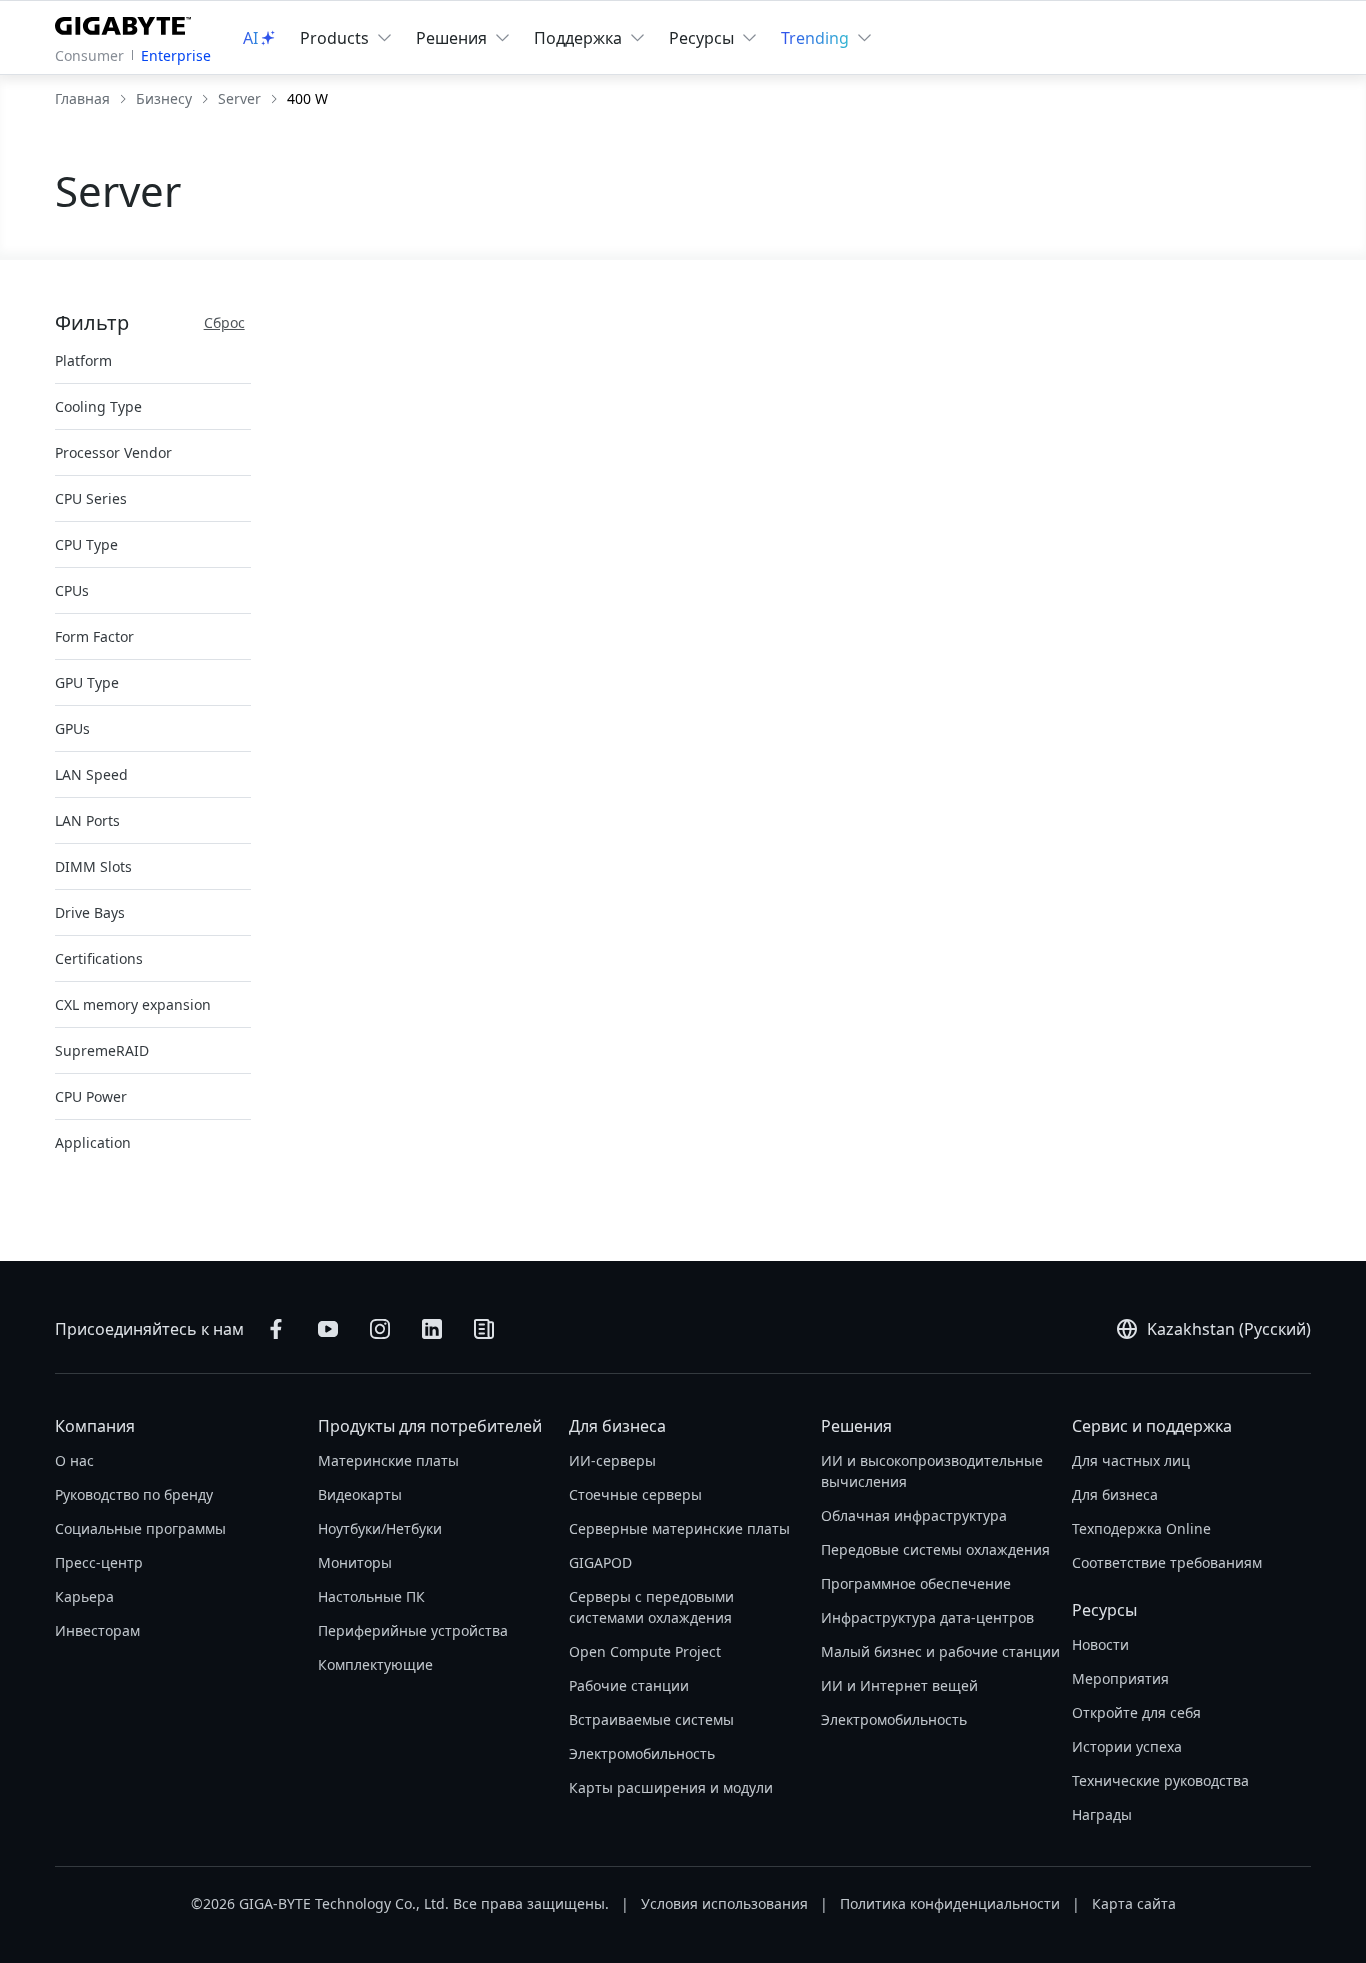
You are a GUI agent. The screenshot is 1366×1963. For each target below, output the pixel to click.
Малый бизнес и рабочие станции (940, 1651)
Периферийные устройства (413, 1630)
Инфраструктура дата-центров (927, 1617)
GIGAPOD (600, 1562)
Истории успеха (1127, 1746)
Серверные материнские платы (679, 1528)
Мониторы (355, 1562)
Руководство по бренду (134, 1494)
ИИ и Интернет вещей (899, 1685)
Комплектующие (375, 1664)
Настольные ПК (371, 1596)
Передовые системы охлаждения (935, 1549)
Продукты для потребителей (430, 1426)
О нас (74, 1460)
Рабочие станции (629, 1685)
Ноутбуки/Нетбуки (380, 1528)
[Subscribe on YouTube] (328, 1329)
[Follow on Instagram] (380, 1329)
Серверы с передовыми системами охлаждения (651, 1607)
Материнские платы (388, 1460)
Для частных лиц (1131, 1460)
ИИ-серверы (612, 1460)
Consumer (89, 55)
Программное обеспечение (916, 1583)
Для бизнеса (617, 1426)
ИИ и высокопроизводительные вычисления (932, 1471)
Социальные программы (140, 1528)
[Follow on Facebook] (276, 1329)
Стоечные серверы (635, 1494)
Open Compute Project (645, 1651)
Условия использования (724, 1903)
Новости (1100, 1644)
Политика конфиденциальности (950, 1903)
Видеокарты (360, 1494)
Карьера (84, 1596)
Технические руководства (1160, 1780)
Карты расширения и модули (671, 1787)
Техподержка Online (1141, 1528)
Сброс (224, 322)
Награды (1102, 1814)
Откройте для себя (1136, 1712)
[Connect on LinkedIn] (432, 1329)
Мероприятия (1120, 1678)
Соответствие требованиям (1167, 1562)
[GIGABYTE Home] (127, 22)
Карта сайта (1134, 1903)
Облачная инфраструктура (914, 1515)
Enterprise (176, 55)
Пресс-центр (99, 1562)
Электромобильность (642, 1753)
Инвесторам (97, 1630)
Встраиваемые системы (651, 1719)
